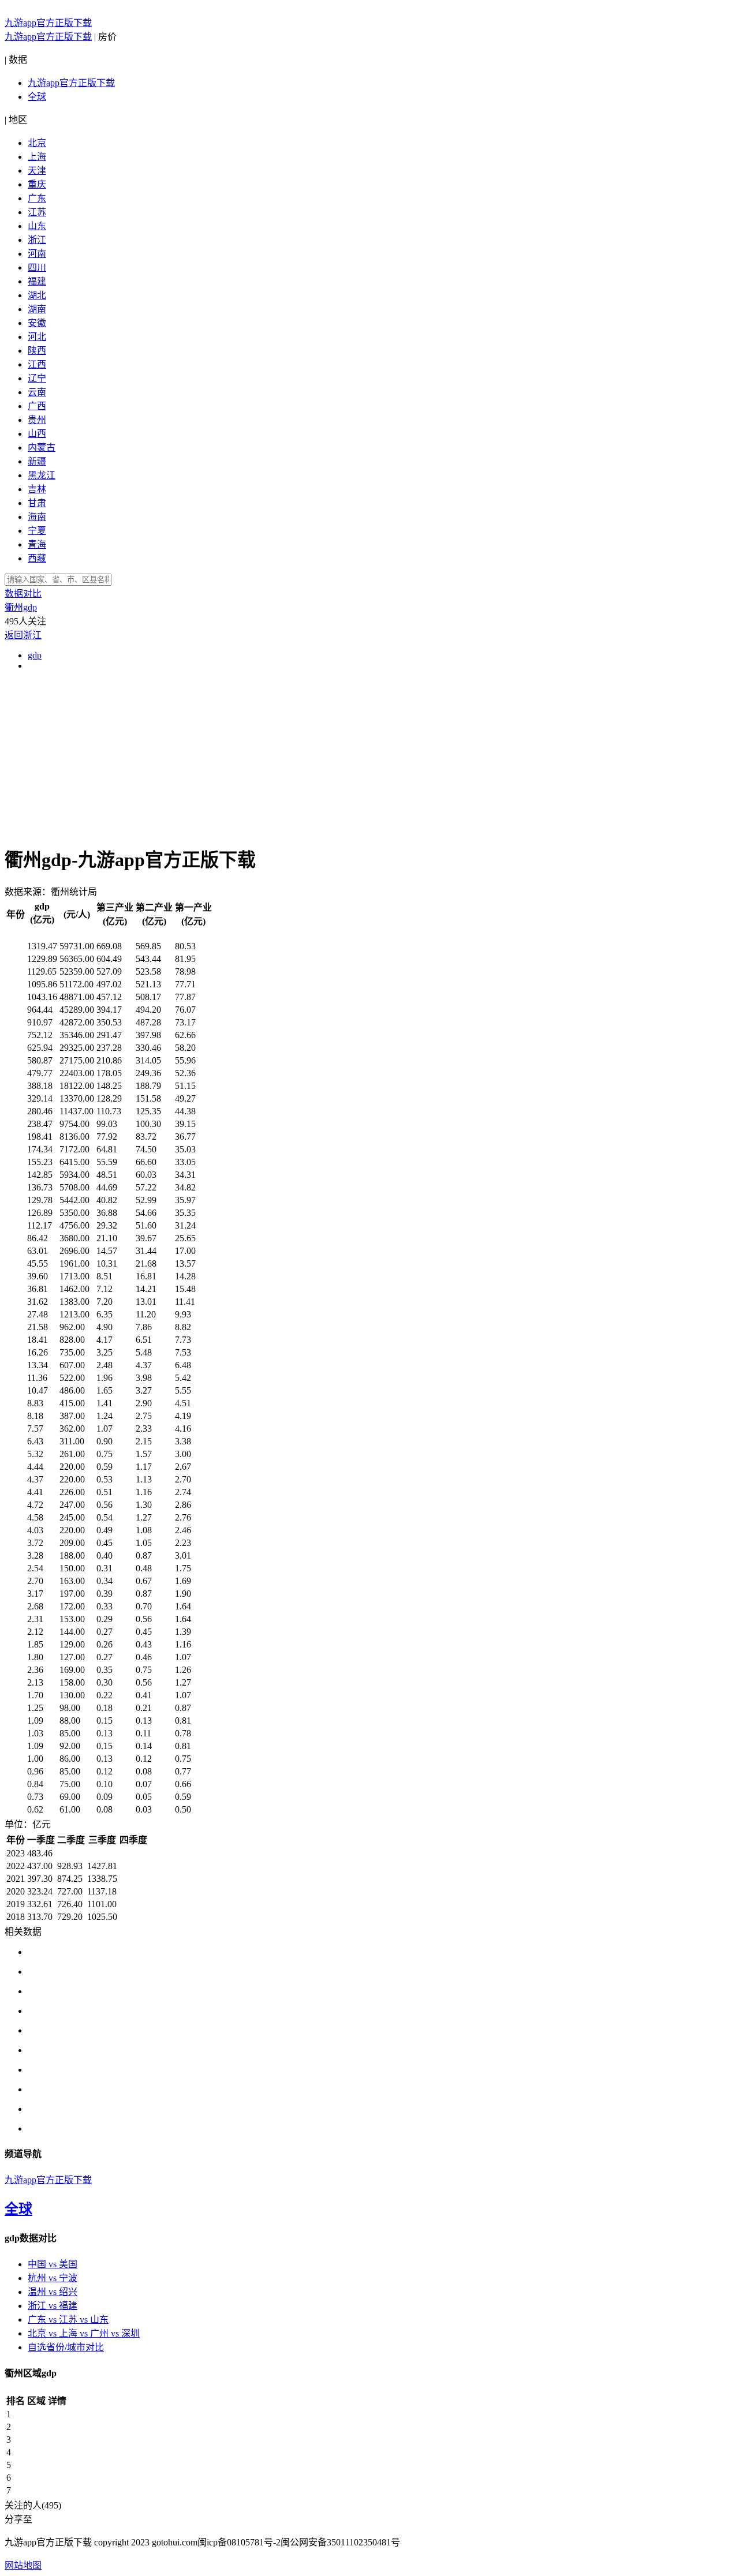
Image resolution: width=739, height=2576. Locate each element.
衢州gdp (21, 607)
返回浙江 (23, 635)
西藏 (37, 558)
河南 (37, 254)
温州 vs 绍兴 (53, 2292)
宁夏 (37, 531)
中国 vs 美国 (53, 2264)
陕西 (37, 351)
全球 (37, 97)
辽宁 (37, 378)
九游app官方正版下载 (48, 23)
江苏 (37, 212)
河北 (37, 337)
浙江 (37, 240)
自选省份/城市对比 (66, 2347)
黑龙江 (42, 475)
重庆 (37, 184)
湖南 (37, 309)
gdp (35, 655)
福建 (37, 281)
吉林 (37, 489)
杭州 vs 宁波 (53, 2278)
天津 (37, 171)
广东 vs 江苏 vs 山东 (68, 2319)
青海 (37, 544)
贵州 (37, 420)
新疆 (37, 461)
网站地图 (23, 2565)
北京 (37, 143)
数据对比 (23, 594)
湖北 (37, 295)
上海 (37, 157)
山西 (37, 434)
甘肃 (37, 503)
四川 (37, 267)
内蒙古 (42, 448)
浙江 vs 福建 (53, 2306)
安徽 (37, 323)
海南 (37, 517)
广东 (37, 198)
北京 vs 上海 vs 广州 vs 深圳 (84, 2333)
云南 (37, 392)
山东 (37, 226)
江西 (37, 364)
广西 (37, 406)
